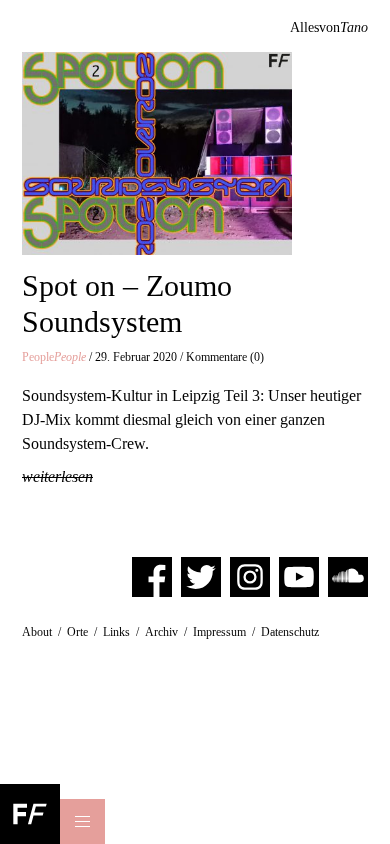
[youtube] (299, 575)
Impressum (219, 632)
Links (116, 632)
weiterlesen (57, 476)
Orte (77, 632)
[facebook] (152, 575)
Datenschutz (290, 632)
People (54, 357)
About (37, 632)
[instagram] (250, 575)
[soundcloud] (348, 575)
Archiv (161, 632)
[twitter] (201, 575)
